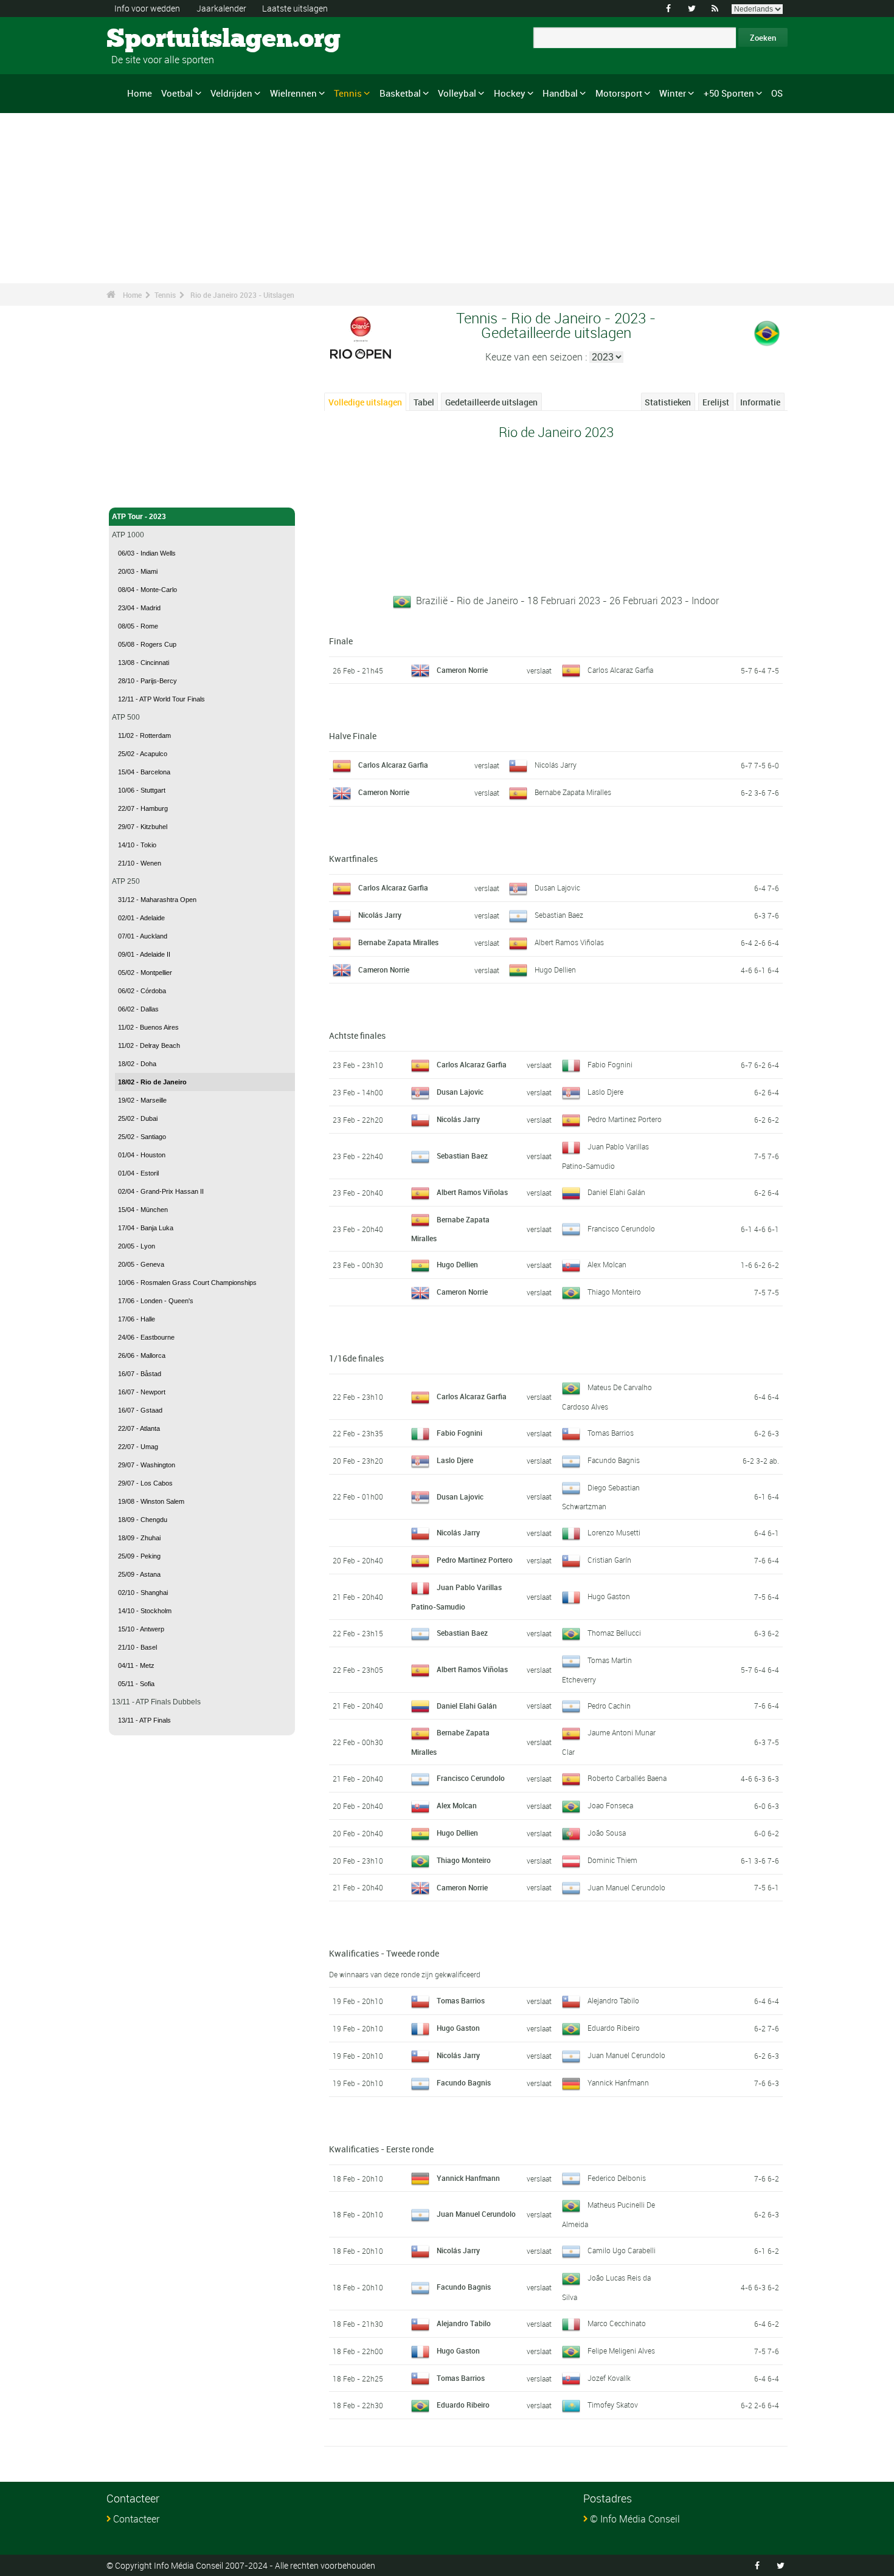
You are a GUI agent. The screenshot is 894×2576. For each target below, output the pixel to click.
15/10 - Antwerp (141, 1629)
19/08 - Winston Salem (151, 1501)
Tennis (348, 93)
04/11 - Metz (136, 1665)
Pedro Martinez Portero (625, 1119)
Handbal (560, 93)
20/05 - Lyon (137, 1246)
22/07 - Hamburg (143, 808)
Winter (673, 93)
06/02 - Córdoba (142, 991)
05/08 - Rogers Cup (147, 644)
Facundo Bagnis (614, 1460)
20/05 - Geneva (141, 1264)
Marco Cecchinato (617, 2323)
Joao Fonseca (610, 1805)
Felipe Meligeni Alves (621, 2350)
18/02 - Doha (137, 1064)
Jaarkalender (221, 8)
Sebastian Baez (559, 915)
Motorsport (619, 93)
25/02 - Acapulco (143, 754)
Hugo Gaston (609, 1596)
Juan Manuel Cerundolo (626, 1887)
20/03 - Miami (138, 571)
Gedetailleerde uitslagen (491, 402)
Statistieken (668, 402)
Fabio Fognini (610, 1064)
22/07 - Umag (138, 1447)
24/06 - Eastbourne (146, 1337)
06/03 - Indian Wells (147, 553)
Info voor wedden (147, 8)
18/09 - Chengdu (143, 1520)
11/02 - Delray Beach (149, 1045)
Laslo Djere (605, 1092)
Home (140, 93)
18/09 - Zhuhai (139, 1538)
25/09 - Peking (139, 1556)
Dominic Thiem (612, 1860)
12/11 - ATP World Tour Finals (161, 699)
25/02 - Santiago (142, 1137)
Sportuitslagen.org (152, 40)
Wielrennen (293, 93)
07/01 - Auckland (143, 936)
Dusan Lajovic (557, 887)
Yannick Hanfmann (618, 2082)
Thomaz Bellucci (614, 1633)
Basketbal (400, 93)
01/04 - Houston (142, 1155)
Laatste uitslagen (295, 8)
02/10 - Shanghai (143, 1593)
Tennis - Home (137, 491)
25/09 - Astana (139, 1574)
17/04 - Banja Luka (146, 1228)
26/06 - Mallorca (142, 1355)
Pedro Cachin (609, 1706)
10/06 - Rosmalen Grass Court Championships (187, 1283)
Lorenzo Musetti (614, 1532)
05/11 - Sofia (136, 1684)
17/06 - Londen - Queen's (156, 1301)
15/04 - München (143, 1210)
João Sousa (607, 1833)
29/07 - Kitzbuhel (143, 827)
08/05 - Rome (138, 626)
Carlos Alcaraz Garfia (620, 670)
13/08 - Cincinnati (144, 663)
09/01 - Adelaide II (144, 954)
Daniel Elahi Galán (616, 1192)
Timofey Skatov (613, 2405)
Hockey (510, 93)
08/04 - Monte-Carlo (147, 590)
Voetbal (177, 93)
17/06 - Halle (137, 1319)
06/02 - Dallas (138, 1009)
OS (777, 93)
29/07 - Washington (147, 1465)
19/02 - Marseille (142, 1100)
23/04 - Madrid (139, 608)
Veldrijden (231, 93)
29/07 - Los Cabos (145, 1483)
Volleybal (457, 93)
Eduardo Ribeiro (614, 2028)
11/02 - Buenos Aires (148, 1027)
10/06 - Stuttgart (142, 790)
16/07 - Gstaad (140, 1410)
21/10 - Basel (137, 1647)
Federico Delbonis (617, 2178)
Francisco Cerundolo (621, 1228)
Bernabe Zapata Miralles (573, 792)
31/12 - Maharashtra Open (157, 900)
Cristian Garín (609, 1560)
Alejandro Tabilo (613, 2000)
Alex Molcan (607, 1264)
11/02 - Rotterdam (144, 735)
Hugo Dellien (555, 969)
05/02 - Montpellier (145, 973)
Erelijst (716, 402)
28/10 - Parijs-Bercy (147, 681)
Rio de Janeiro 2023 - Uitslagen (242, 295)
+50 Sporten (729, 93)
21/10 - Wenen (140, 863)
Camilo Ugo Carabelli (622, 2250)
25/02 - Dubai (138, 1118)
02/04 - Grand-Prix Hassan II (161, 1191)
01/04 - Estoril (138, 1173)
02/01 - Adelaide (141, 918)
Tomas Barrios (611, 1433)
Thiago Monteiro (614, 1292)
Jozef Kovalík (609, 2378)
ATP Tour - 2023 (139, 517)
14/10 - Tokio (137, 845)
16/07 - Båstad (140, 1374)
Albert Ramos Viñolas (569, 942)
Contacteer (136, 2519)
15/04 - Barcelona (144, 772)
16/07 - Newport (142, 1392)
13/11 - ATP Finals (144, 1720)
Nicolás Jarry (556, 765)
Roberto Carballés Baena (627, 1778)
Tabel (424, 402)
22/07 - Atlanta (139, 1428)
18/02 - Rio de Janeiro (152, 1082)
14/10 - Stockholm (145, 1611)
